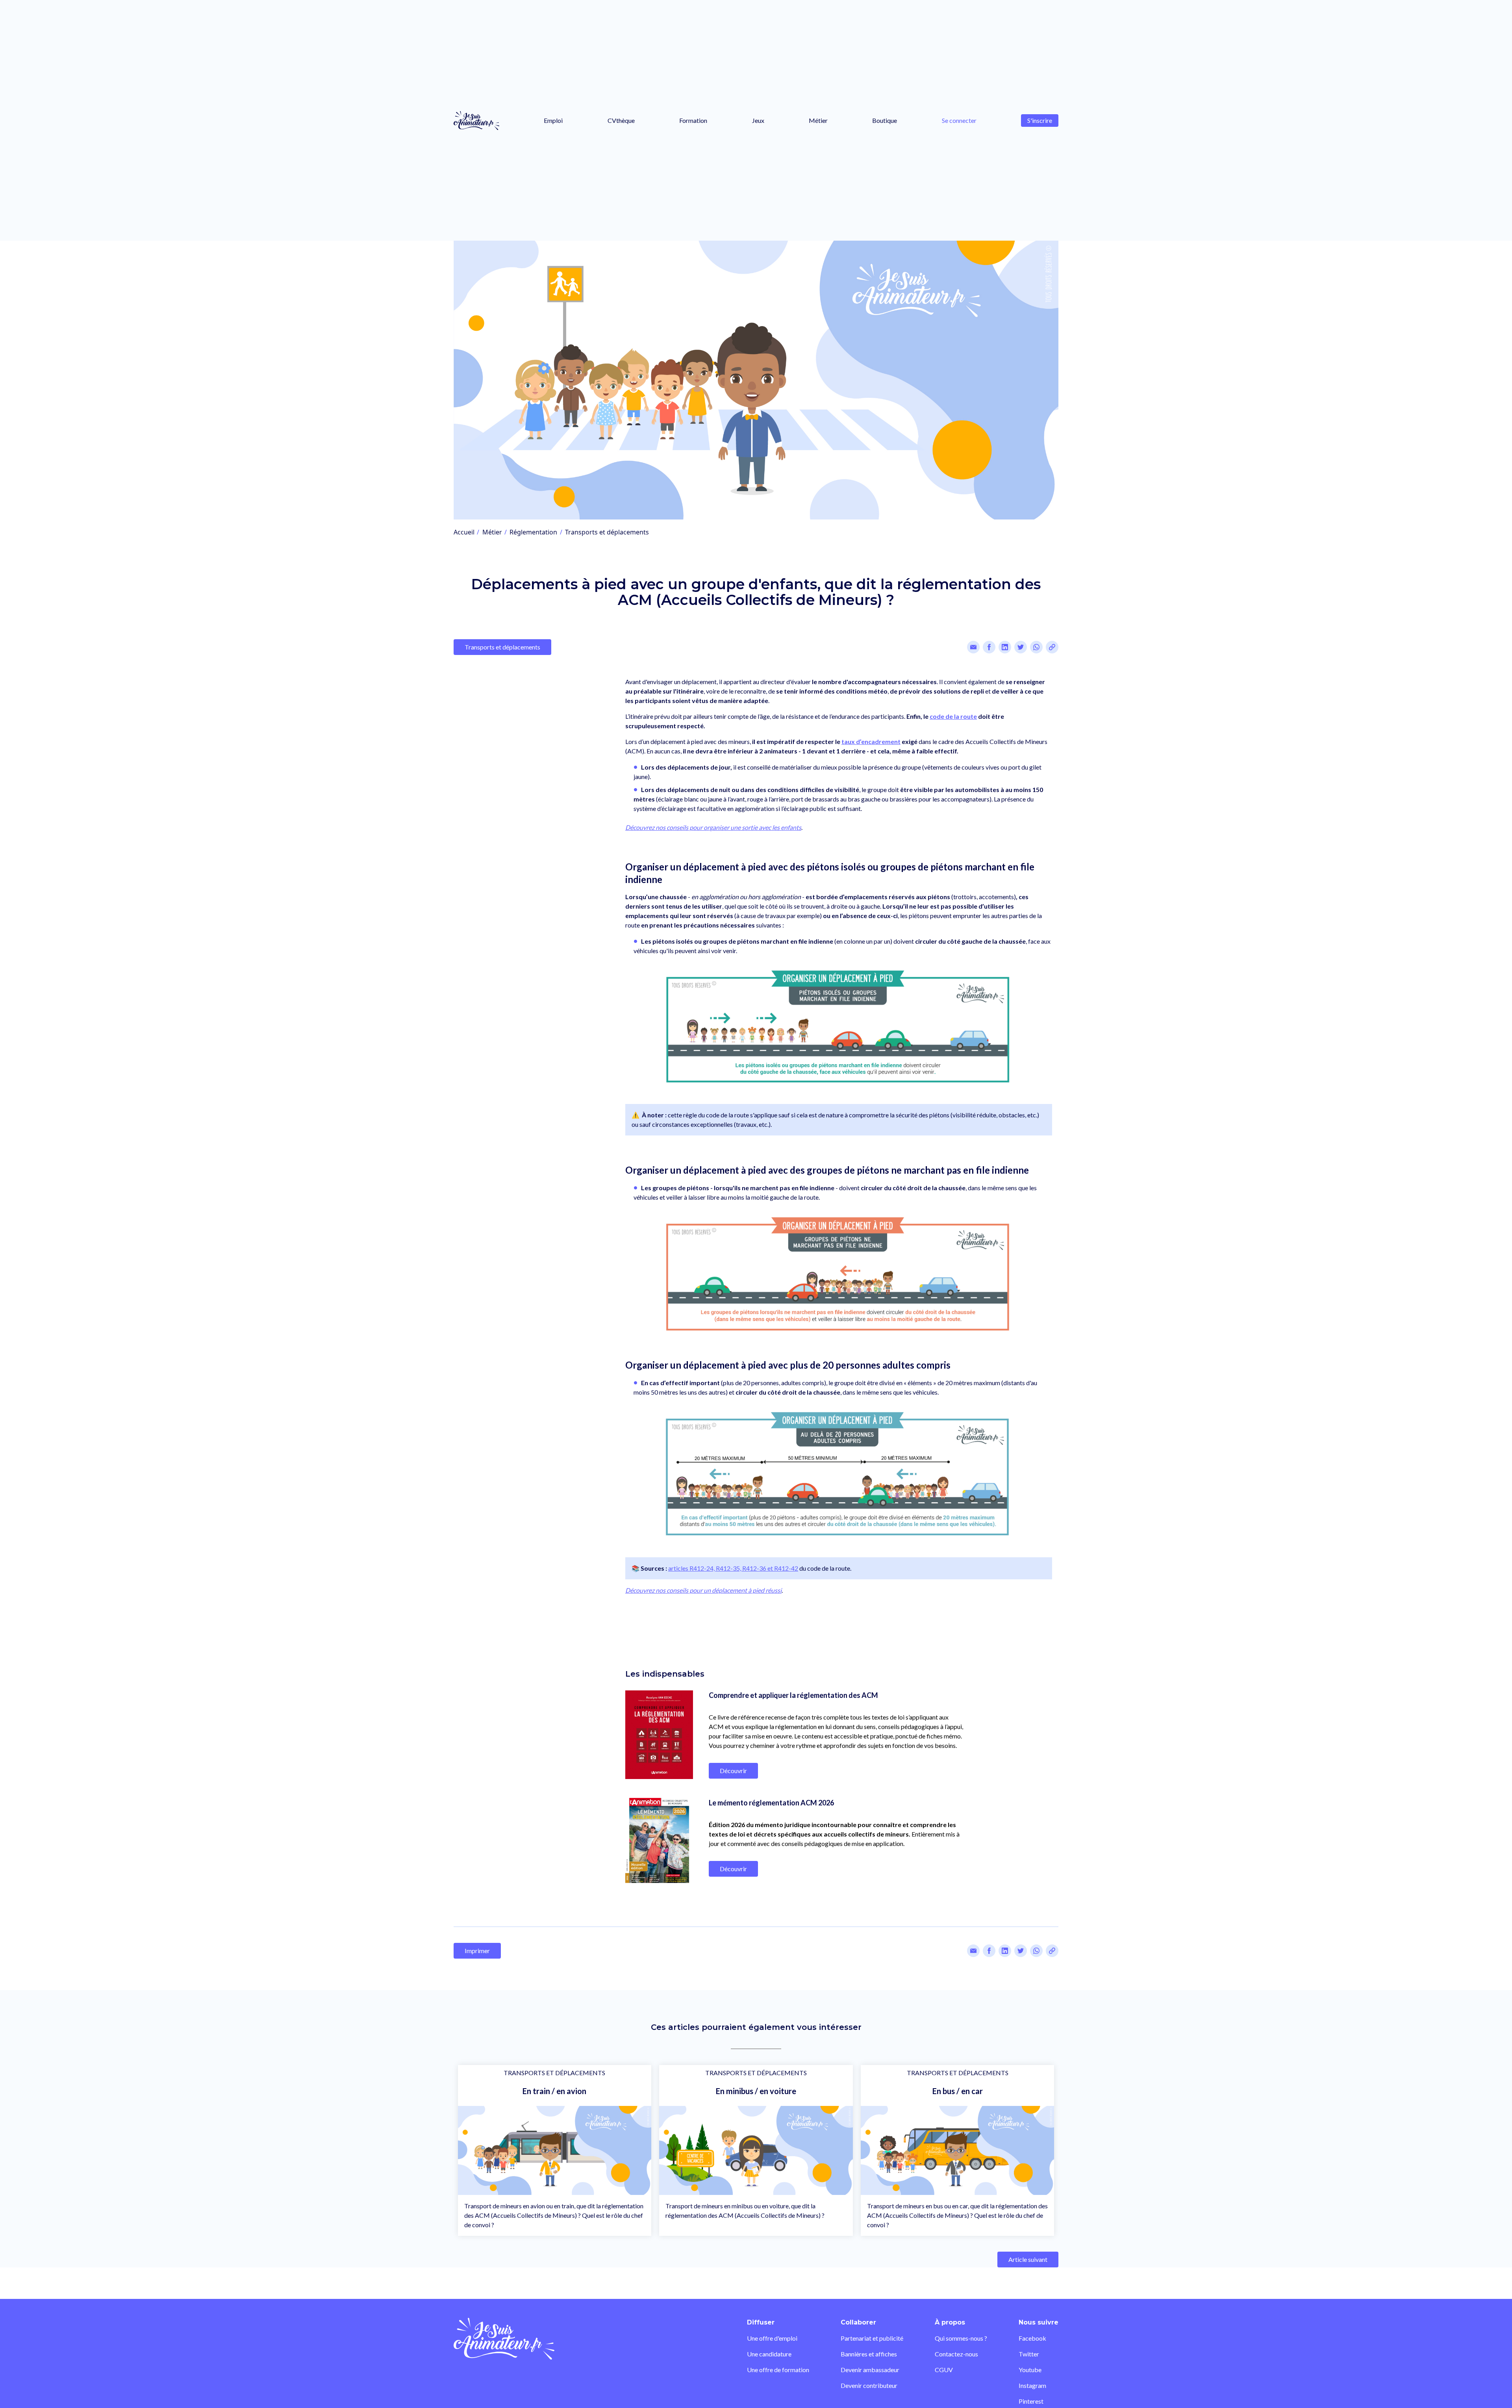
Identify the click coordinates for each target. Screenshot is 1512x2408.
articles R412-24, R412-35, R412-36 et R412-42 (733, 1568)
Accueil (464, 532)
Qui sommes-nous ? (961, 2338)
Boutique (885, 120)
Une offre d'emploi (772, 2338)
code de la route (953, 716)
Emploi (553, 120)
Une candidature (769, 2354)
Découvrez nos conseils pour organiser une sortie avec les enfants (713, 827)
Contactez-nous (956, 2354)
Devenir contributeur (869, 2385)
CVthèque (621, 120)
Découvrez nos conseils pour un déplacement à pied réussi (703, 1590)
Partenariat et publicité (872, 2338)
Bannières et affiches (869, 2354)
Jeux (758, 120)
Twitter (1029, 2354)
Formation (693, 120)
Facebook (1032, 2338)
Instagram (1032, 2385)
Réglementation (533, 532)
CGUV (944, 2370)
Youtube (1030, 2370)
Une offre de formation (778, 2370)
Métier (818, 120)
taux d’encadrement (871, 741)
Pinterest (1031, 2401)
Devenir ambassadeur (870, 2370)
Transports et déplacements (607, 532)
